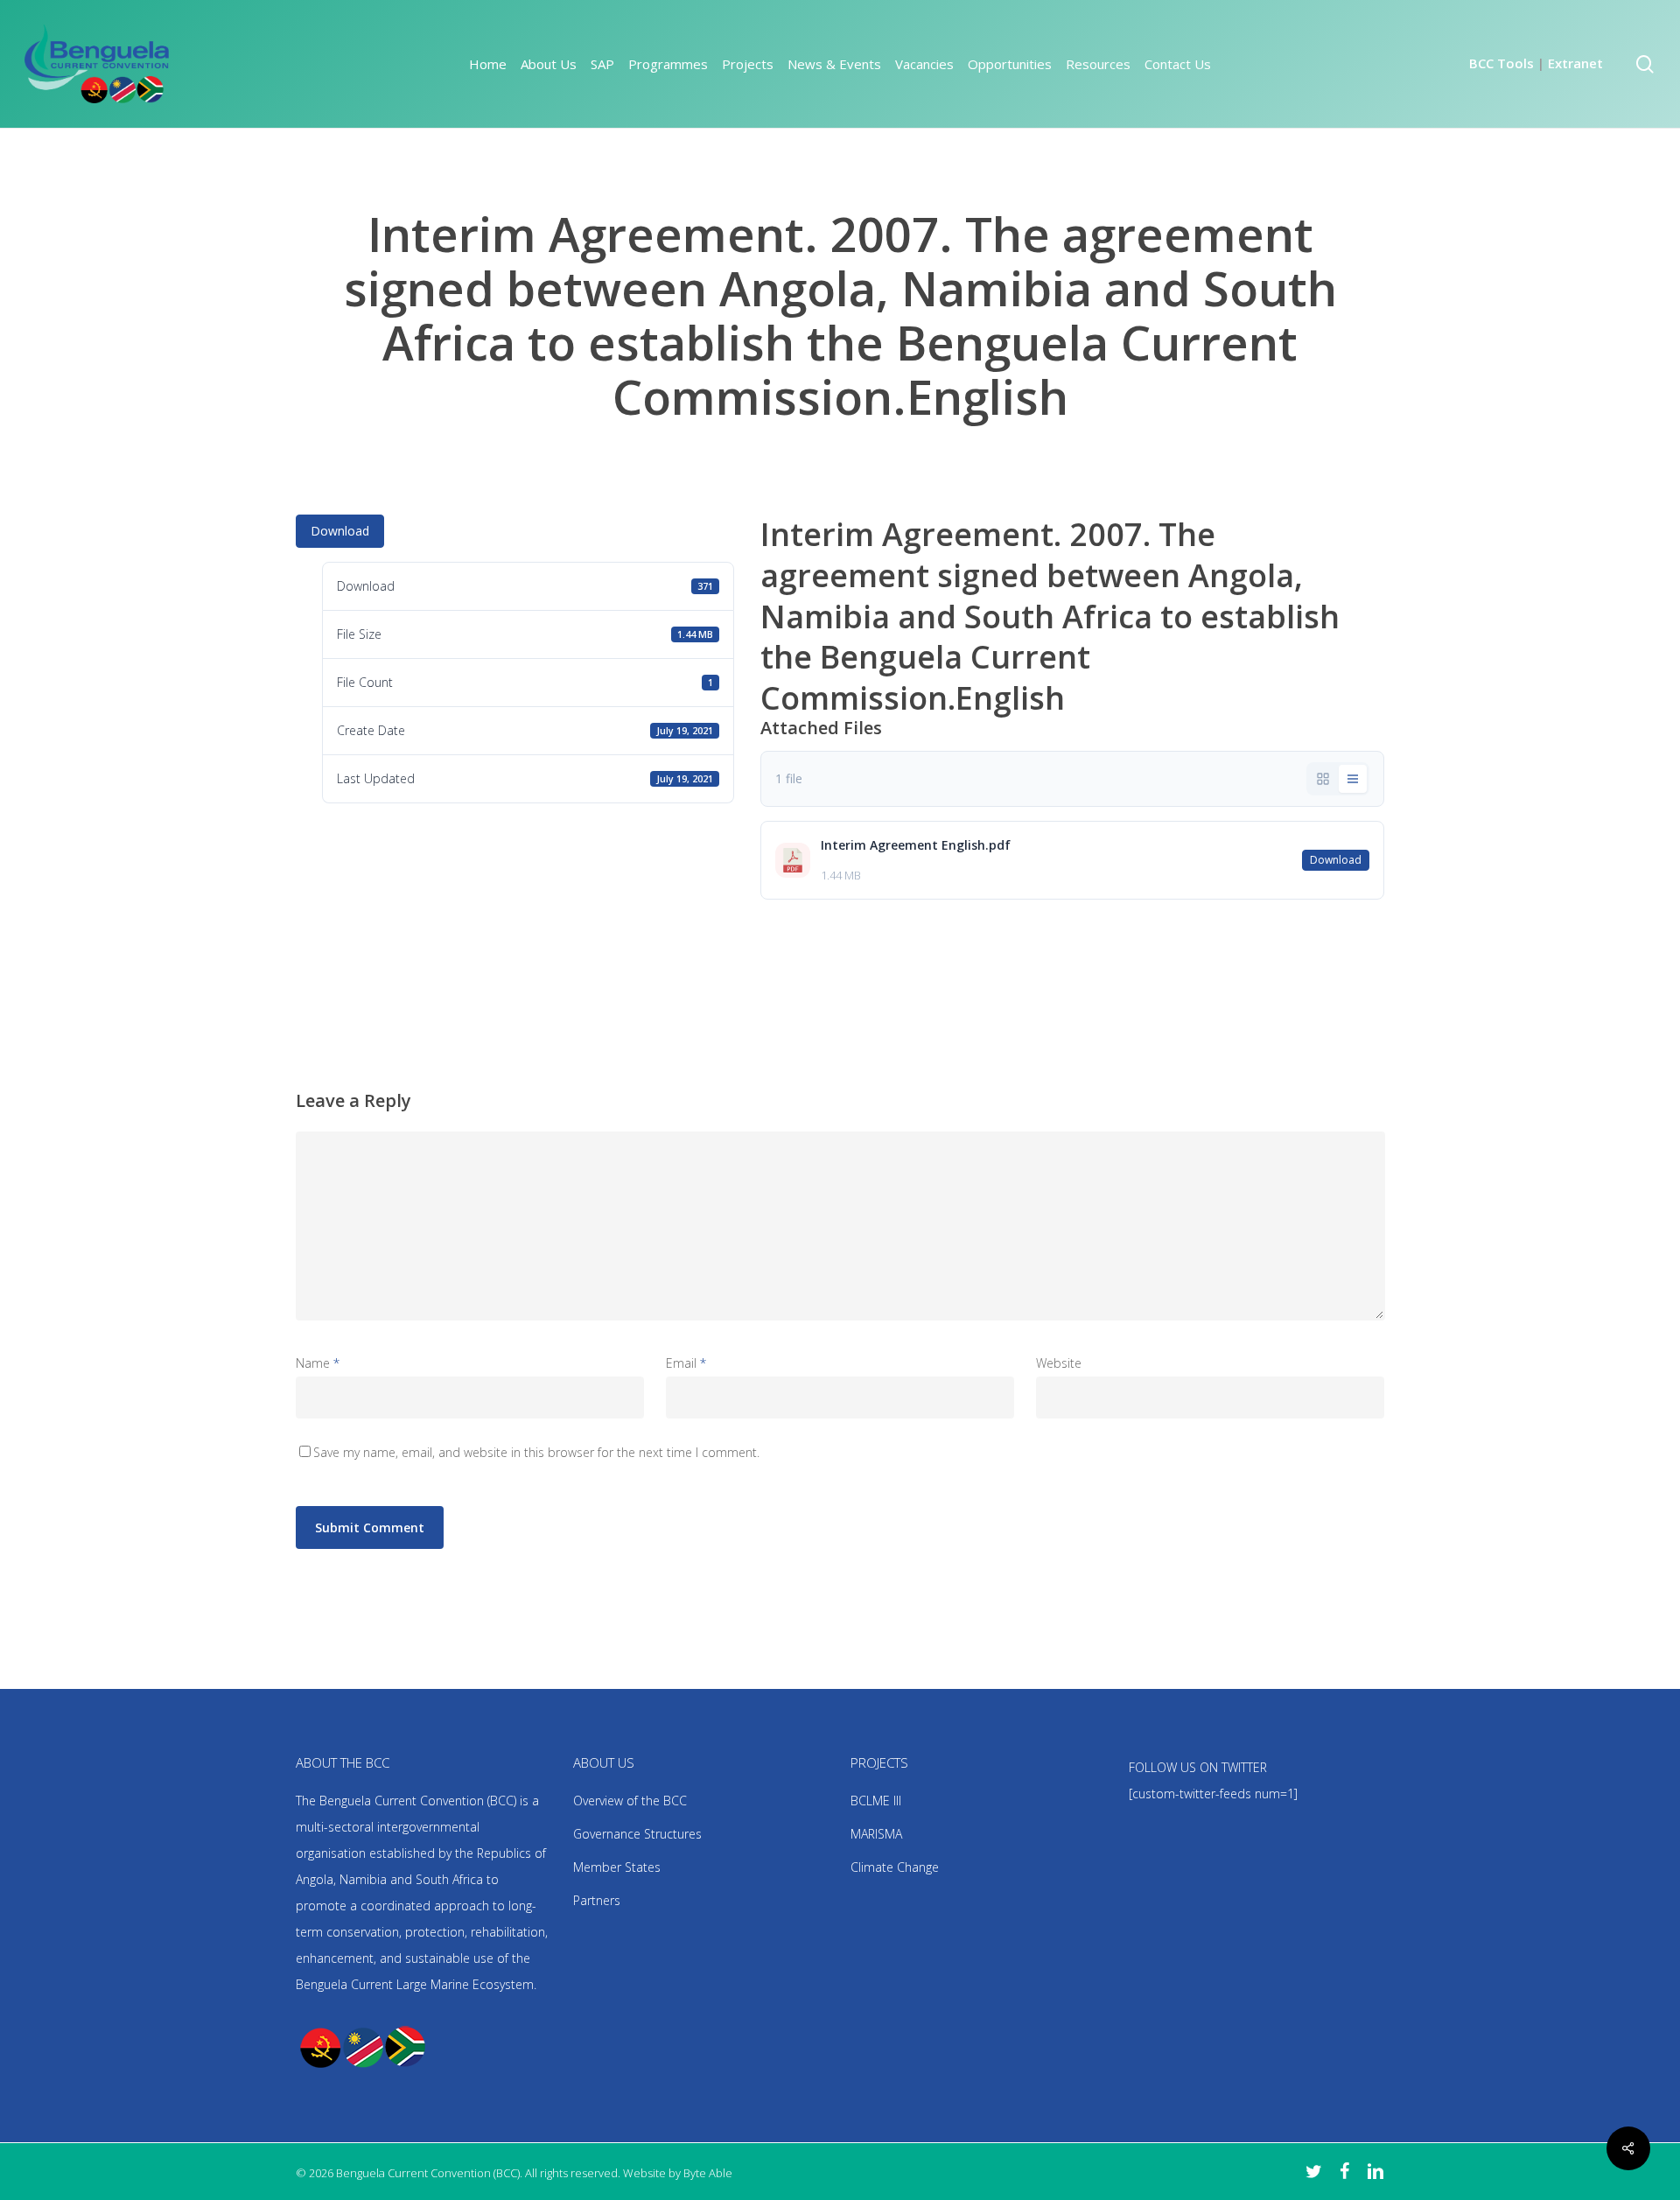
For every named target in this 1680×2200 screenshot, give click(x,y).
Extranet (1575, 63)
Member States (617, 1867)
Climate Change (895, 1867)
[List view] (1353, 779)
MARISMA (876, 1834)
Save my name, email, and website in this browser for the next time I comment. (536, 1452)
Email (686, 1363)
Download (340, 531)
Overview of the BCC (630, 1801)
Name (318, 1363)
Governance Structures (637, 1834)
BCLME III (876, 1801)
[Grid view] (1323, 779)
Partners (597, 1900)
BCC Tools (1501, 63)
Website (1059, 1363)
